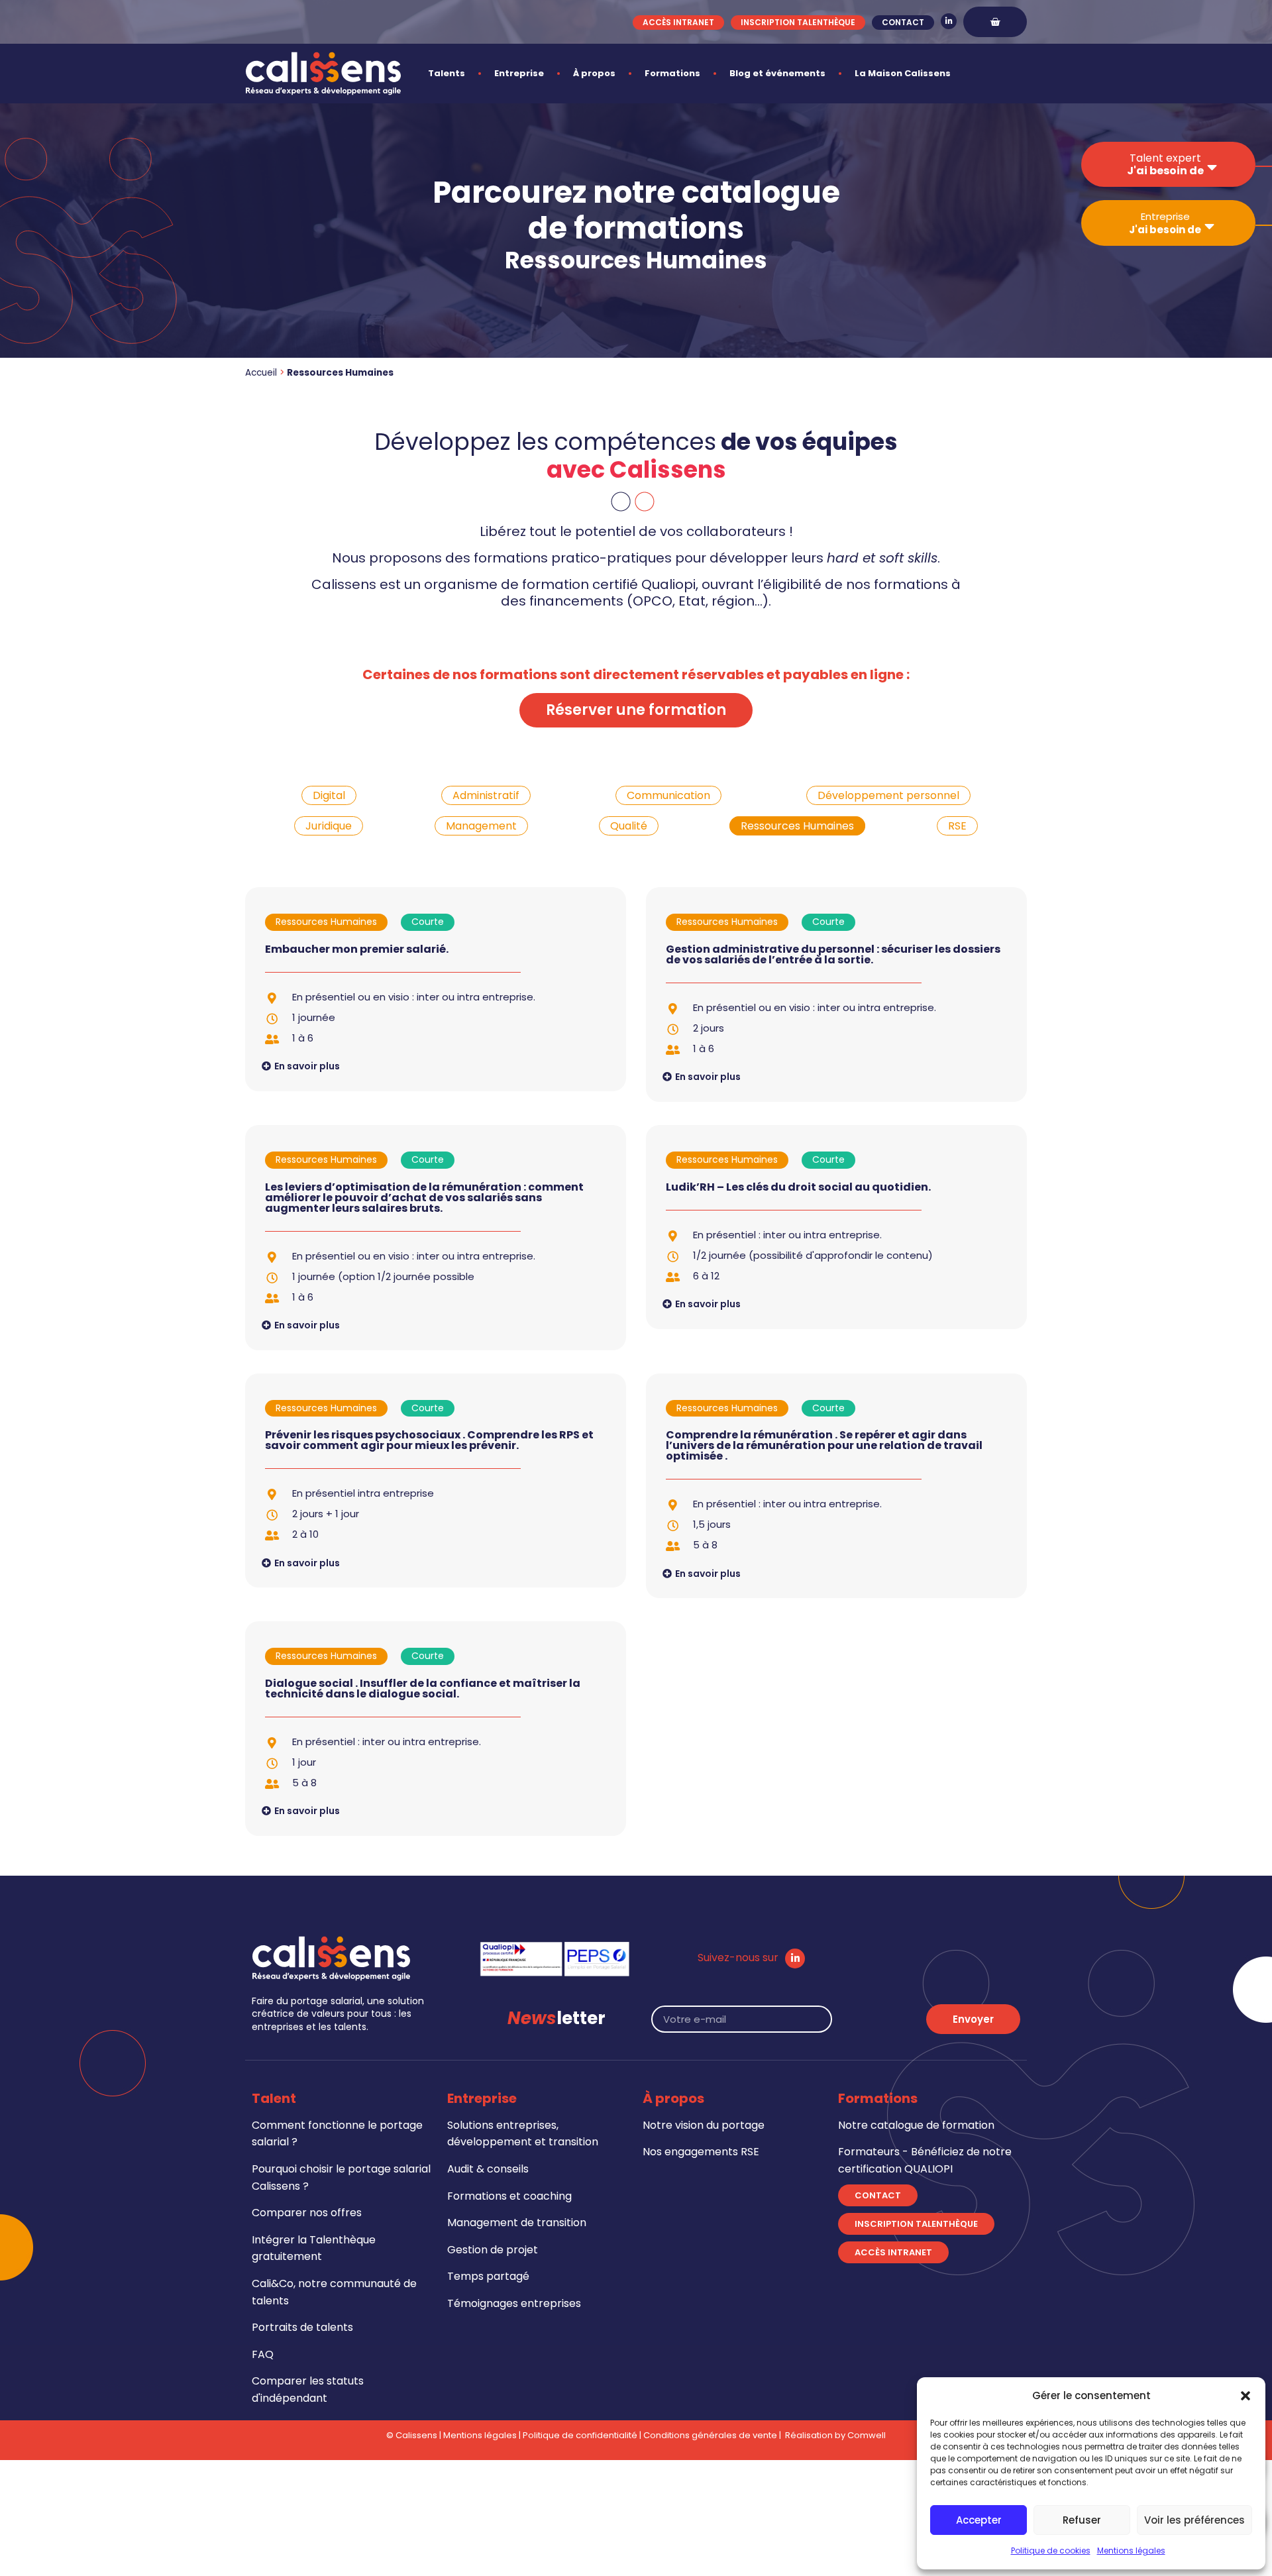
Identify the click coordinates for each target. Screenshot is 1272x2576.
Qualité (629, 826)
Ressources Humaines (797, 826)
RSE (957, 826)
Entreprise (519, 73)
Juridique (329, 826)
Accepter (979, 2520)
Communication (668, 795)
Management (481, 826)
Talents (447, 73)
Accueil (261, 373)
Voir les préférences (1194, 2520)
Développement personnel (888, 795)
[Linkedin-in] (949, 21)
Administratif (486, 795)
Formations (672, 73)
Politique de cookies (1051, 2550)
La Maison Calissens (903, 73)
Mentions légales (1131, 2550)
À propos (594, 73)
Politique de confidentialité (580, 2435)
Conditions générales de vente (710, 2435)
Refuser (1082, 2520)
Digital (329, 795)
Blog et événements (777, 73)
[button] (1245, 2396)
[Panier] (995, 22)
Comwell (867, 2435)
